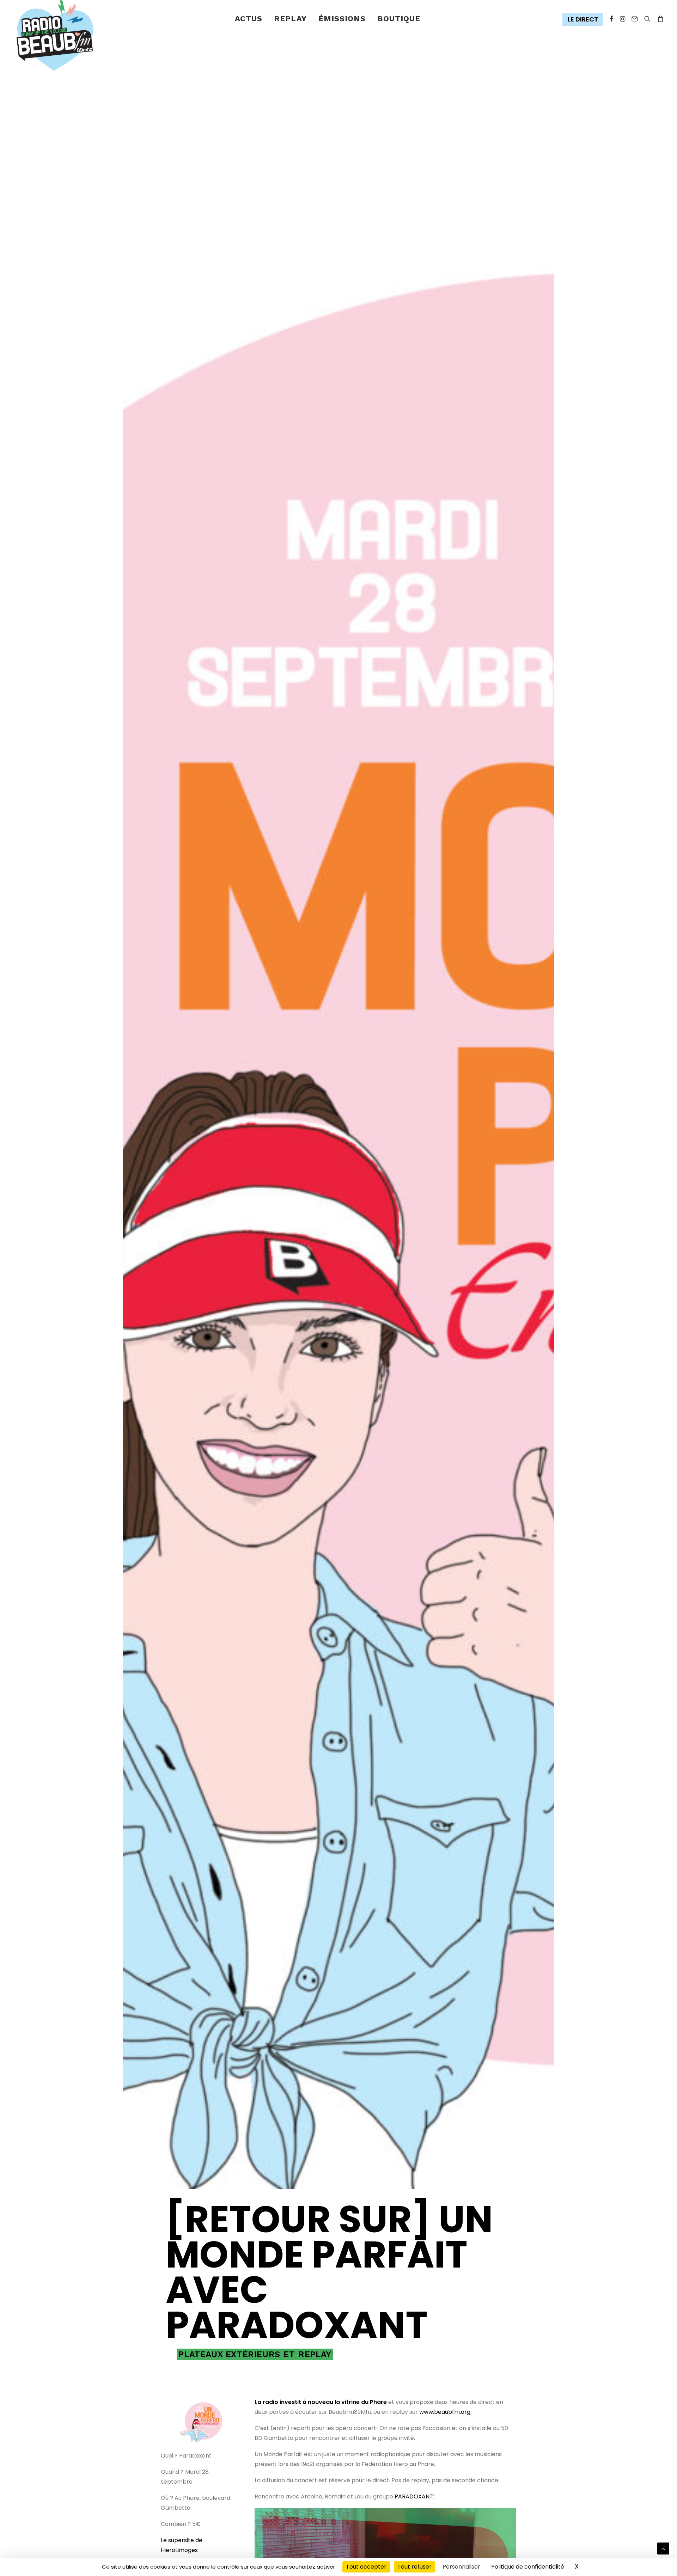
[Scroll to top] (663, 2548)
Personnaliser (461, 2567)
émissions (342, 19)
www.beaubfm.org (445, 2412)
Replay (290, 19)
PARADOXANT (414, 2497)
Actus (249, 19)
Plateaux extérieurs (229, 2354)
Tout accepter (366, 2567)
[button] (584, 20)
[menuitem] (249, 19)
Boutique (399, 19)
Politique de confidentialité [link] (528, 2567)
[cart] (659, 19)
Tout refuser (414, 2567)
